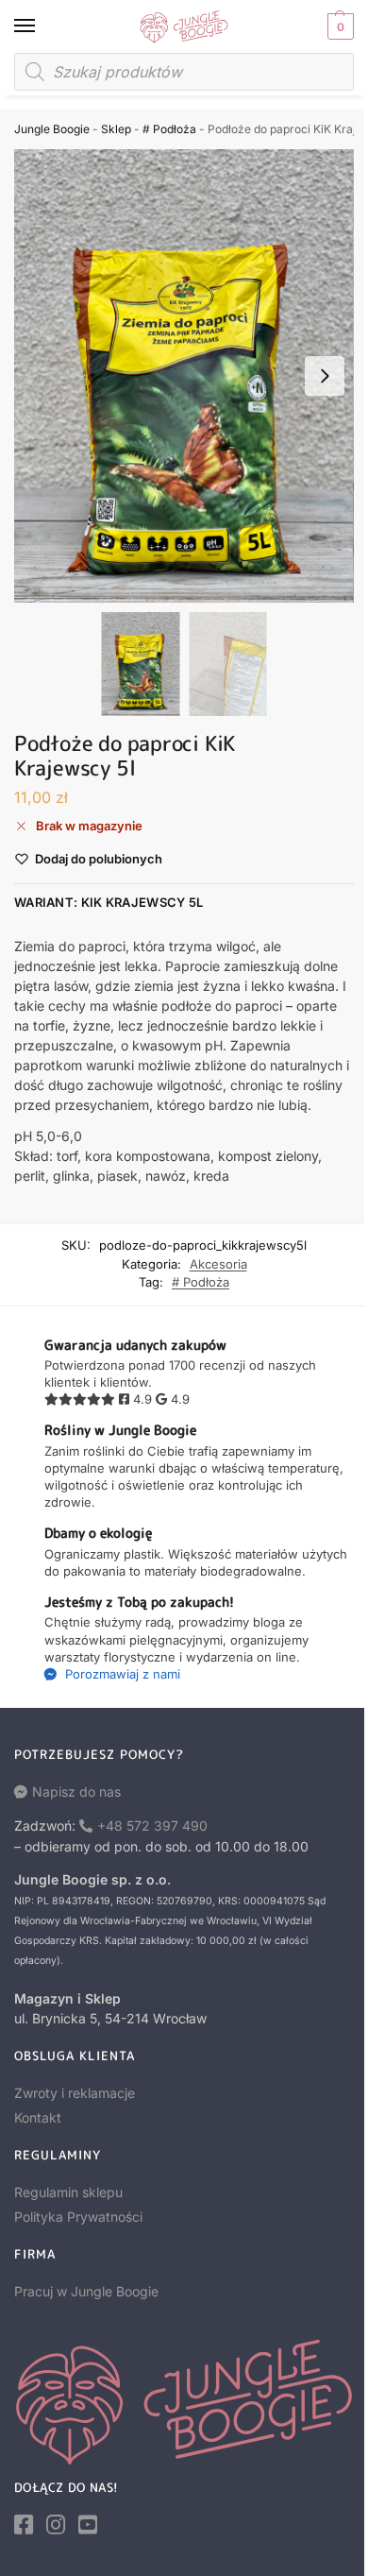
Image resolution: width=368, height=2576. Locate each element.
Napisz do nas (76, 1791)
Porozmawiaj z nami (121, 1674)
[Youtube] (88, 2525)
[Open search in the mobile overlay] (184, 72)
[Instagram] (56, 2525)
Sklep (116, 129)
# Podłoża (169, 129)
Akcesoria (218, 1264)
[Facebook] (24, 2525)
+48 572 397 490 (152, 1825)
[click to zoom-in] (184, 376)
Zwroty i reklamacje (75, 2093)
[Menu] (42, 26)
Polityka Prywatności (78, 2217)
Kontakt (38, 2117)
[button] (338, 26)
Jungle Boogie (52, 129)
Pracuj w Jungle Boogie (86, 2291)
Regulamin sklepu (68, 2192)
